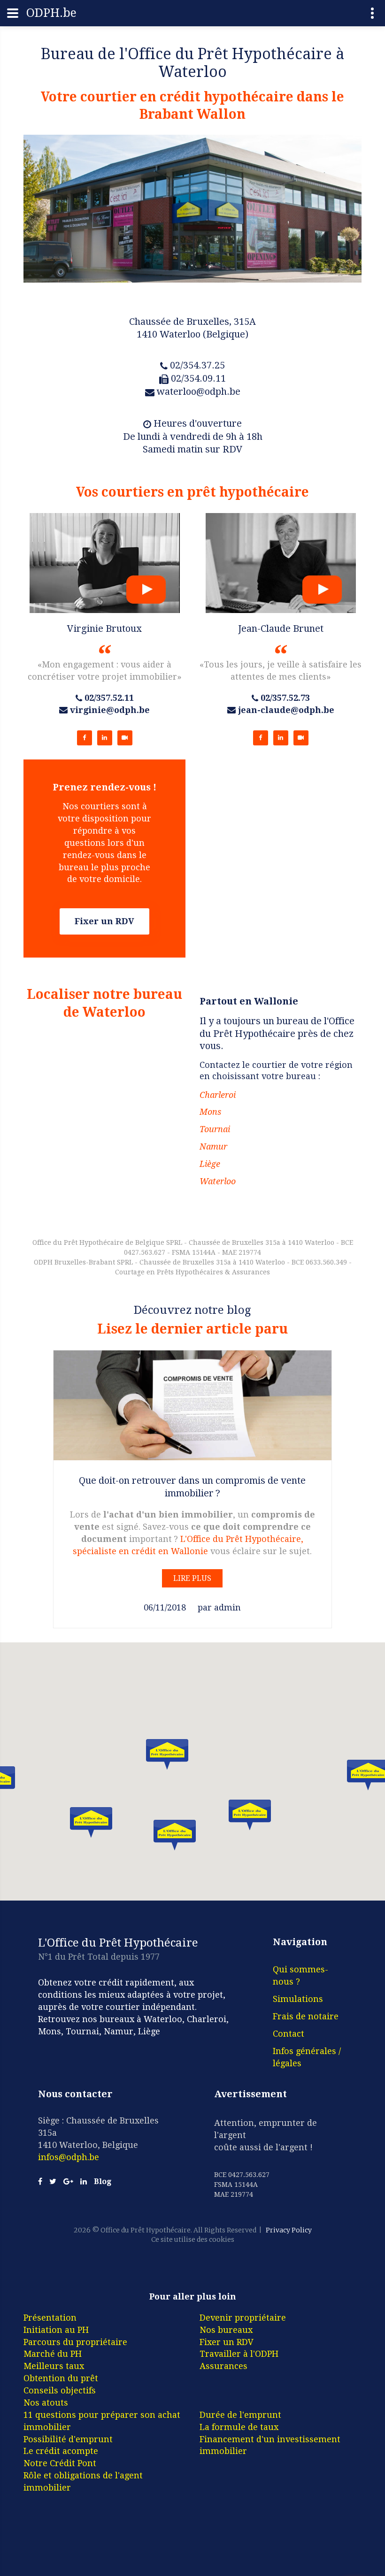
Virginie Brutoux (104, 629)
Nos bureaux (226, 2330)
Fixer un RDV (104, 921)
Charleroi (218, 1095)
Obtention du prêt (61, 2378)
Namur (213, 1146)
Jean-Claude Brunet (281, 629)
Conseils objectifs (60, 2390)
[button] (167, 1754)
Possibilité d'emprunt (68, 2439)
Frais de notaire (306, 2016)
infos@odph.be (69, 2157)
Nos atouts (46, 2403)
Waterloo (218, 1181)
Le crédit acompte (61, 2451)
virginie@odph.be (110, 710)
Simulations (298, 1999)
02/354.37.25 (197, 365)
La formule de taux (239, 2427)
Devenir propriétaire (243, 2318)
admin (227, 1607)
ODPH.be (51, 13)
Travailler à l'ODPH (239, 2354)
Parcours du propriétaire (75, 2342)
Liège (210, 1164)
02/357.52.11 (109, 698)
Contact (289, 2034)
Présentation (50, 2318)
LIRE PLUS (192, 1578)
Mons (210, 1112)
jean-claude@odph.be (286, 710)
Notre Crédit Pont (60, 2463)
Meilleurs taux (54, 2366)
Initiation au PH (56, 2330)
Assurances (223, 2366)
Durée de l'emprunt (240, 2415)
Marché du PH (53, 2354)
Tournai (215, 1129)
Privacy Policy (289, 2230)
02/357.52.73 (285, 698)
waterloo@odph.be (199, 391)
